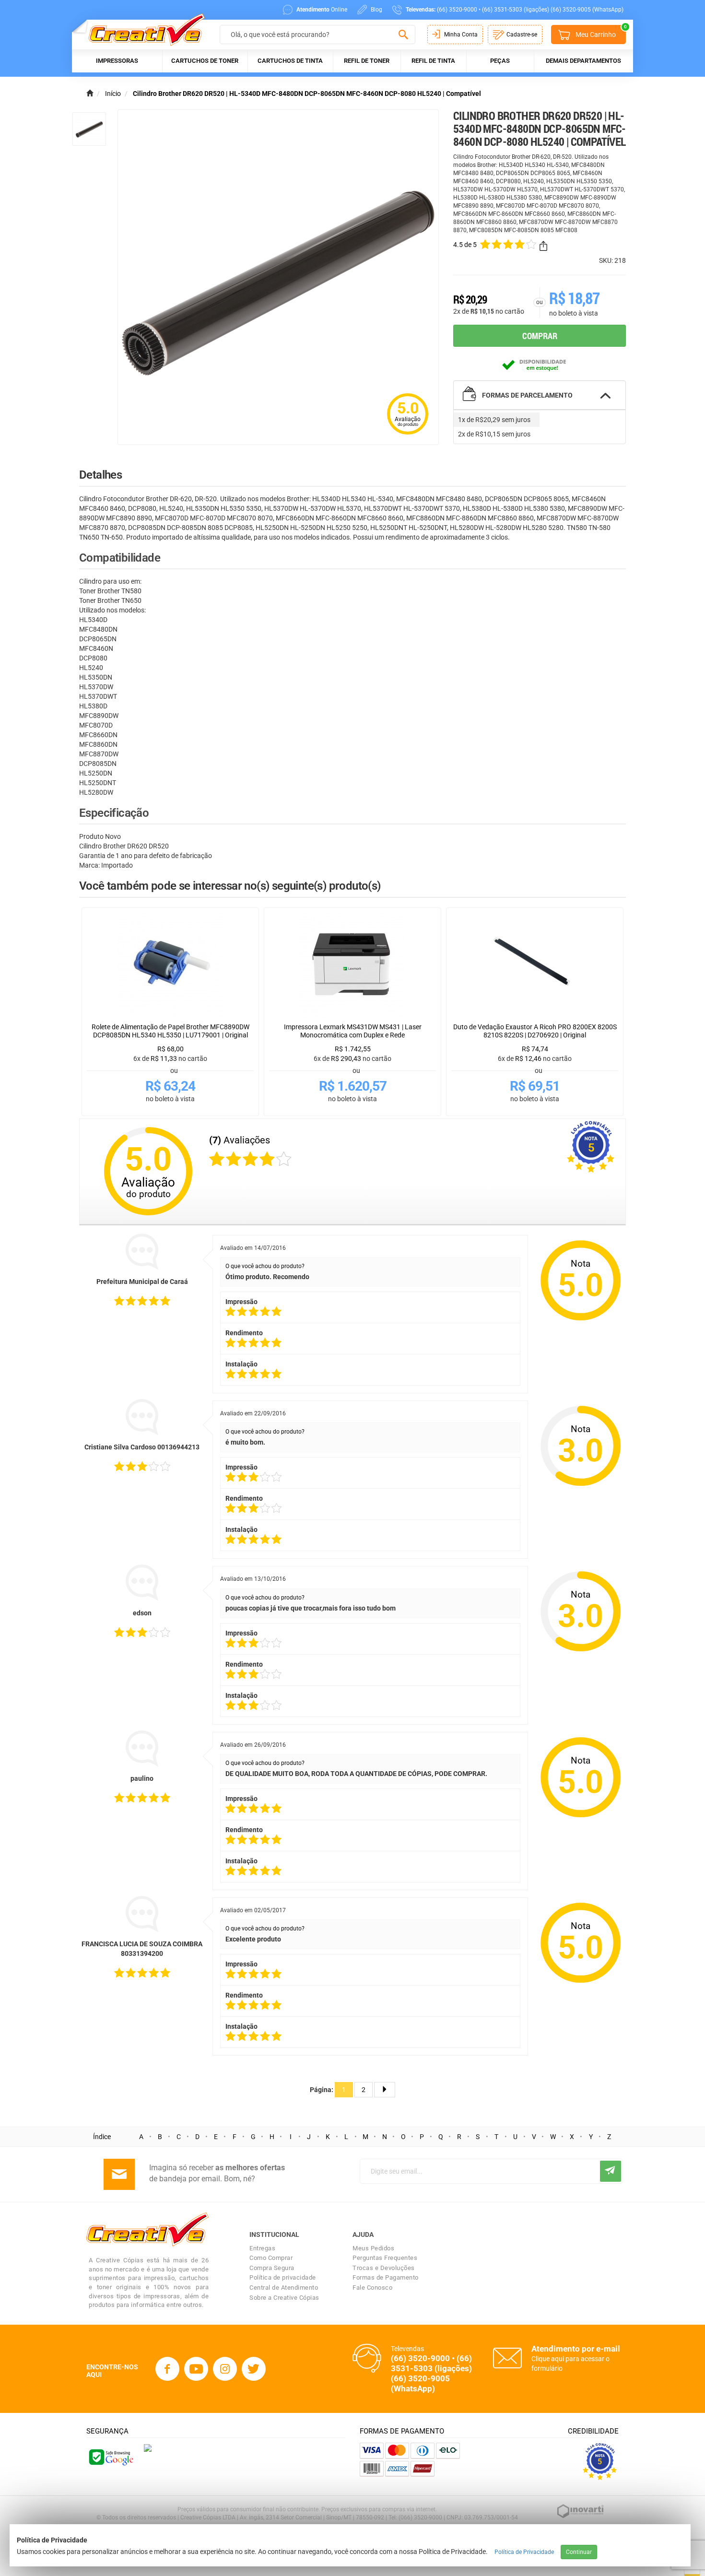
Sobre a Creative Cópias (284, 2298)
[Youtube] (196, 2369)
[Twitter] (254, 2369)
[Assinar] (611, 2171)
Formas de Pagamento (386, 2277)
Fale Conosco (372, 2288)
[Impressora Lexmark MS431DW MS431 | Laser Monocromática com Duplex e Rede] (352, 965)
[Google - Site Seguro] (110, 2457)
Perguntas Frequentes (385, 2258)
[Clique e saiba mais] (148, 2447)
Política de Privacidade (524, 2552)
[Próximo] (385, 2090)
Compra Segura (272, 2268)
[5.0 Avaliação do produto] (408, 435)
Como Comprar (271, 2258)
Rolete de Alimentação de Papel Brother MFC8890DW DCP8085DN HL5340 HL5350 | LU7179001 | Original (170, 1031)
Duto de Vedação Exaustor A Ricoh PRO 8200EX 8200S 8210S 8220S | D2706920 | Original (535, 1031)
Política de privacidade (283, 2277)
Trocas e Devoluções (384, 2268)
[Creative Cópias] (142, 29)
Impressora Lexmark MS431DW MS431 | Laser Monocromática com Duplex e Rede (353, 1031)
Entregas (262, 2248)
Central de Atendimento (284, 2288)
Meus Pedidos (373, 2248)
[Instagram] (225, 2369)
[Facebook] (167, 2369)
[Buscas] (403, 35)
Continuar (579, 2552)
